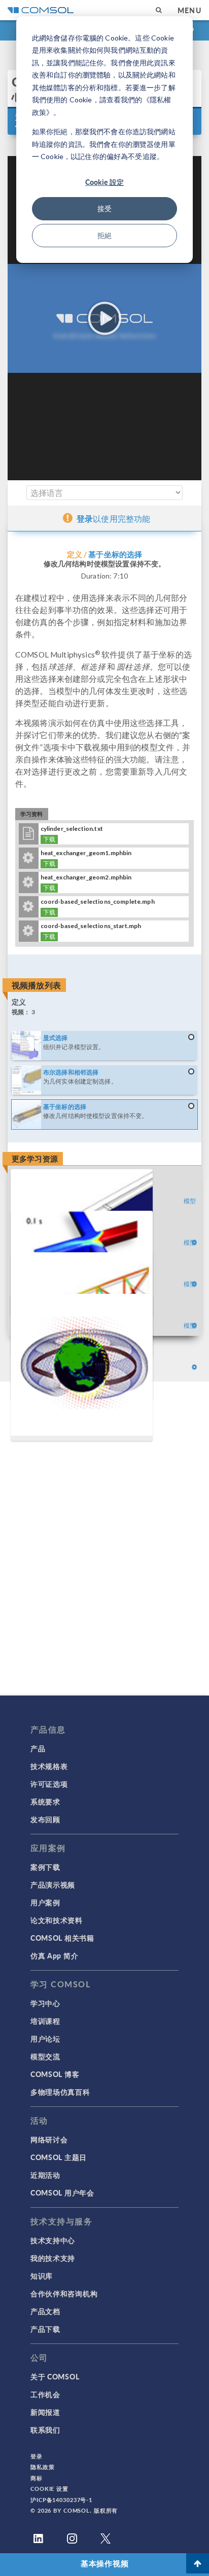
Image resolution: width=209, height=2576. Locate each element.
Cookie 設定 (104, 182)
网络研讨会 (49, 2139)
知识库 (42, 2276)
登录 (37, 2456)
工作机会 (45, 2394)
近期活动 (45, 2175)
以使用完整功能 (113, 518)
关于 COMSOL (55, 2376)
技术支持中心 (53, 2240)
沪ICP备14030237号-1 (61, 2500)
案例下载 (45, 1867)
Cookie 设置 (49, 2489)
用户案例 (45, 1902)
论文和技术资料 (57, 1920)
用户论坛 (45, 2039)
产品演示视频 (53, 1885)
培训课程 (45, 2021)
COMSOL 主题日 (59, 2157)
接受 (104, 208)
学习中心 (45, 2003)
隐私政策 (43, 2467)
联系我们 (45, 2430)
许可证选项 (49, 1784)
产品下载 (45, 2329)
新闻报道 (45, 2412)
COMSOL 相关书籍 (62, 1938)
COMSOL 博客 (55, 2074)
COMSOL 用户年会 (62, 2193)
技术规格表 (49, 1766)
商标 (37, 2478)
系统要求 (45, 1801)
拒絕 (104, 235)
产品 (38, 1748)
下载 (49, 839)
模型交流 (45, 2056)
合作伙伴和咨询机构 (64, 2293)
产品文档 (45, 2311)
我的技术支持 (53, 2258)
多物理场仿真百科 (60, 2092)
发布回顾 (45, 1819)
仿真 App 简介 (54, 1955)
